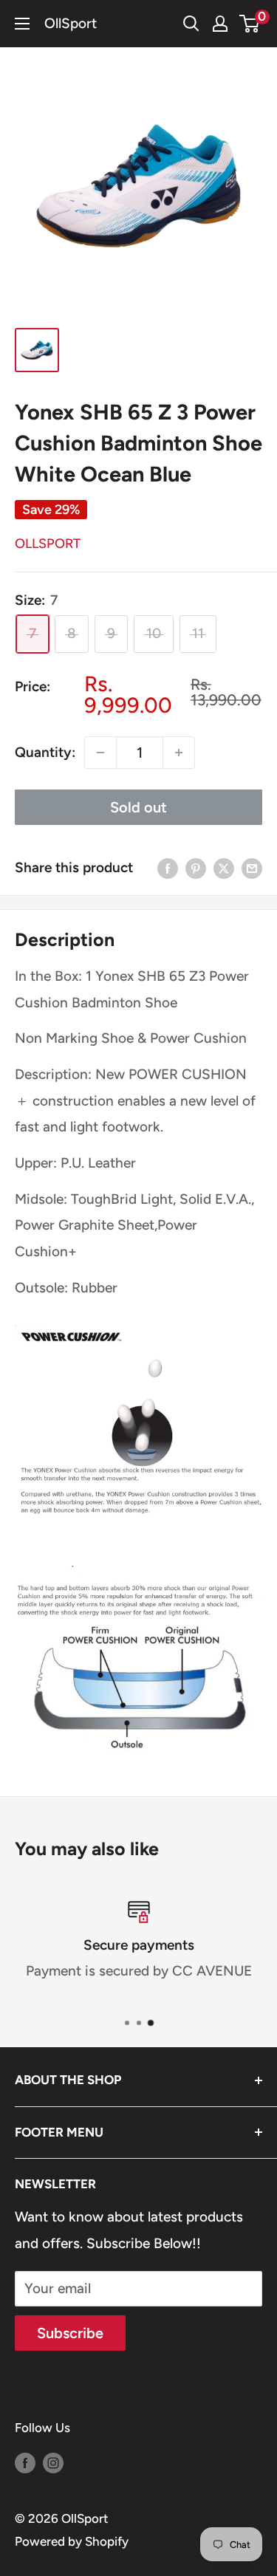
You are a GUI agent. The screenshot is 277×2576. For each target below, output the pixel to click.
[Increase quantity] (179, 753)
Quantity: (45, 752)
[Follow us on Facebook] (25, 2462)
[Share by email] (252, 868)
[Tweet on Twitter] (224, 868)
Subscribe (70, 2333)
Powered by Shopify (72, 2541)
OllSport (48, 544)
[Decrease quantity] (100, 753)
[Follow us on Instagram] (53, 2462)
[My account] (220, 24)
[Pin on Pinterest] (196, 868)
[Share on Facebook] (168, 868)
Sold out (138, 807)
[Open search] (191, 24)
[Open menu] (22, 24)
